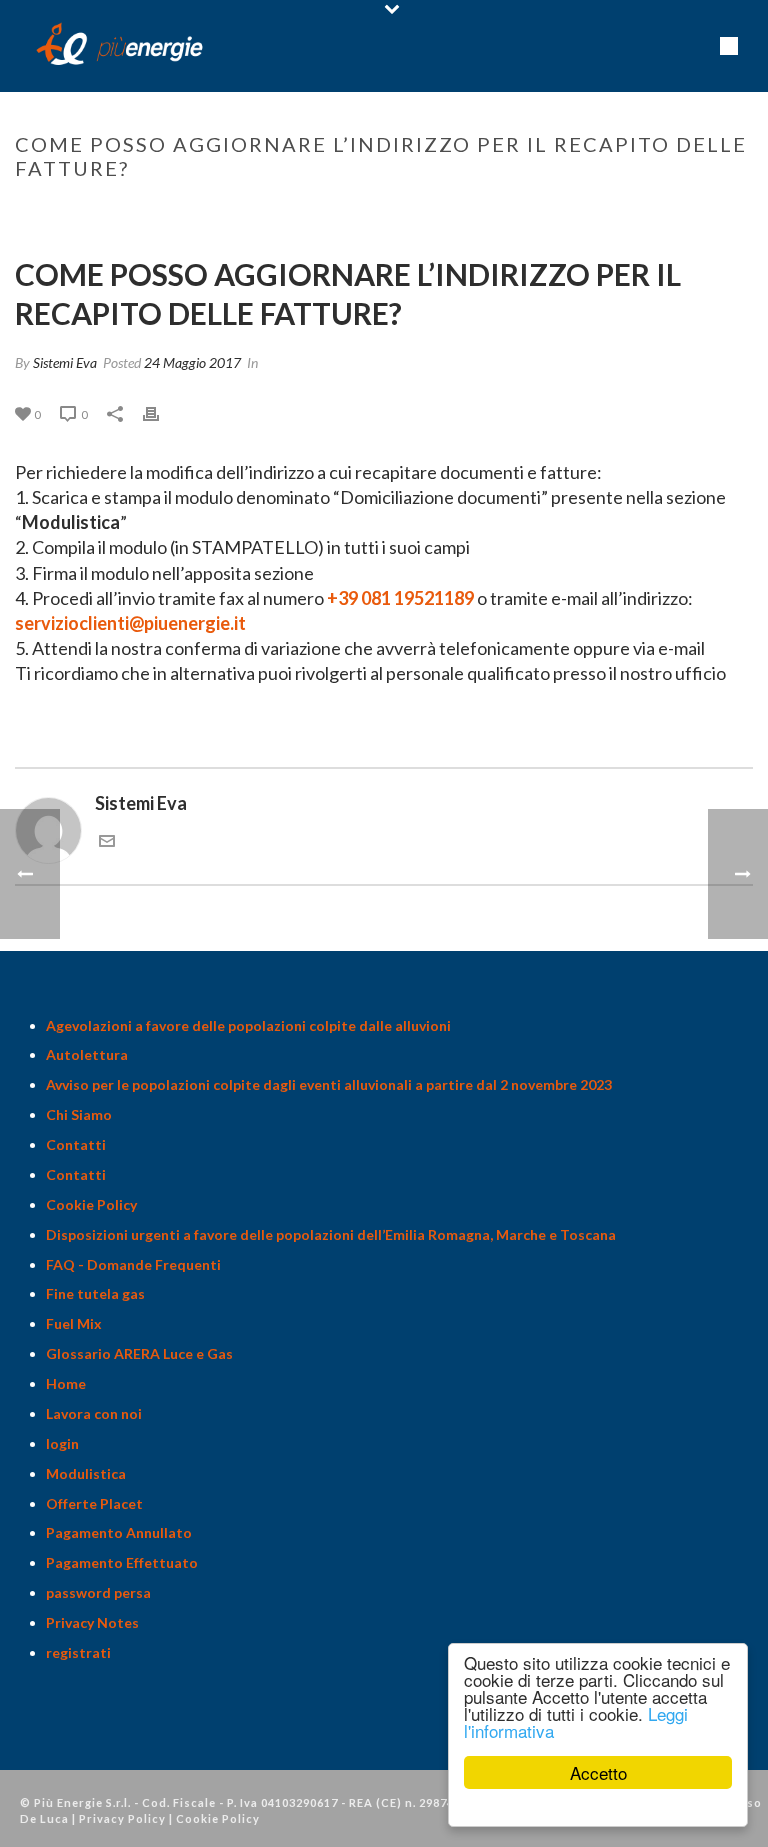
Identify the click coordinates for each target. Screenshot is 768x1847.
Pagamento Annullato (119, 1532)
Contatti (76, 1144)
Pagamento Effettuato (122, 1562)
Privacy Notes (92, 1622)
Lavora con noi (94, 1413)
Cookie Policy (91, 1204)
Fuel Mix (74, 1323)
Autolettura (87, 1054)
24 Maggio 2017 (192, 362)
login (62, 1443)
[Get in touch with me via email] (107, 842)
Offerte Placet (94, 1503)
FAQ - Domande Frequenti (133, 1264)
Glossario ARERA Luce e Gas (139, 1353)
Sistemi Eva (65, 362)
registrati (78, 1652)
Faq (269, 210)
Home (227, 210)
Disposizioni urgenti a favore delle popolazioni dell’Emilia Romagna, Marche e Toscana (331, 1234)
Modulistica (71, 522)
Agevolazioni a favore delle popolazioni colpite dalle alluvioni (248, 1025)
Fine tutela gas (95, 1293)
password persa (98, 1592)
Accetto (598, 1772)
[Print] (161, 413)
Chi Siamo (79, 1114)
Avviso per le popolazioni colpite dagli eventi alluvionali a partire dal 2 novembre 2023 (329, 1084)
